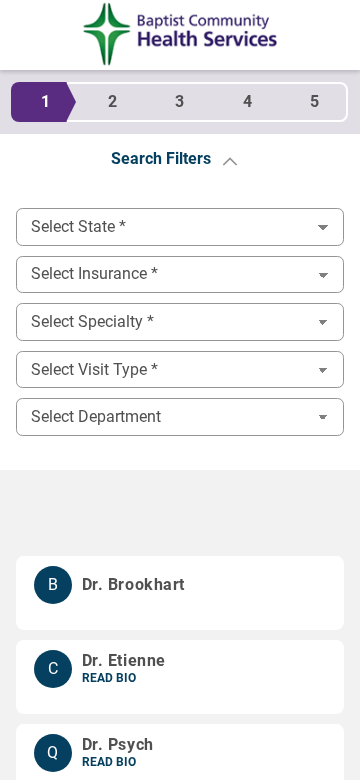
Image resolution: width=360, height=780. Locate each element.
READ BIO (109, 678)
